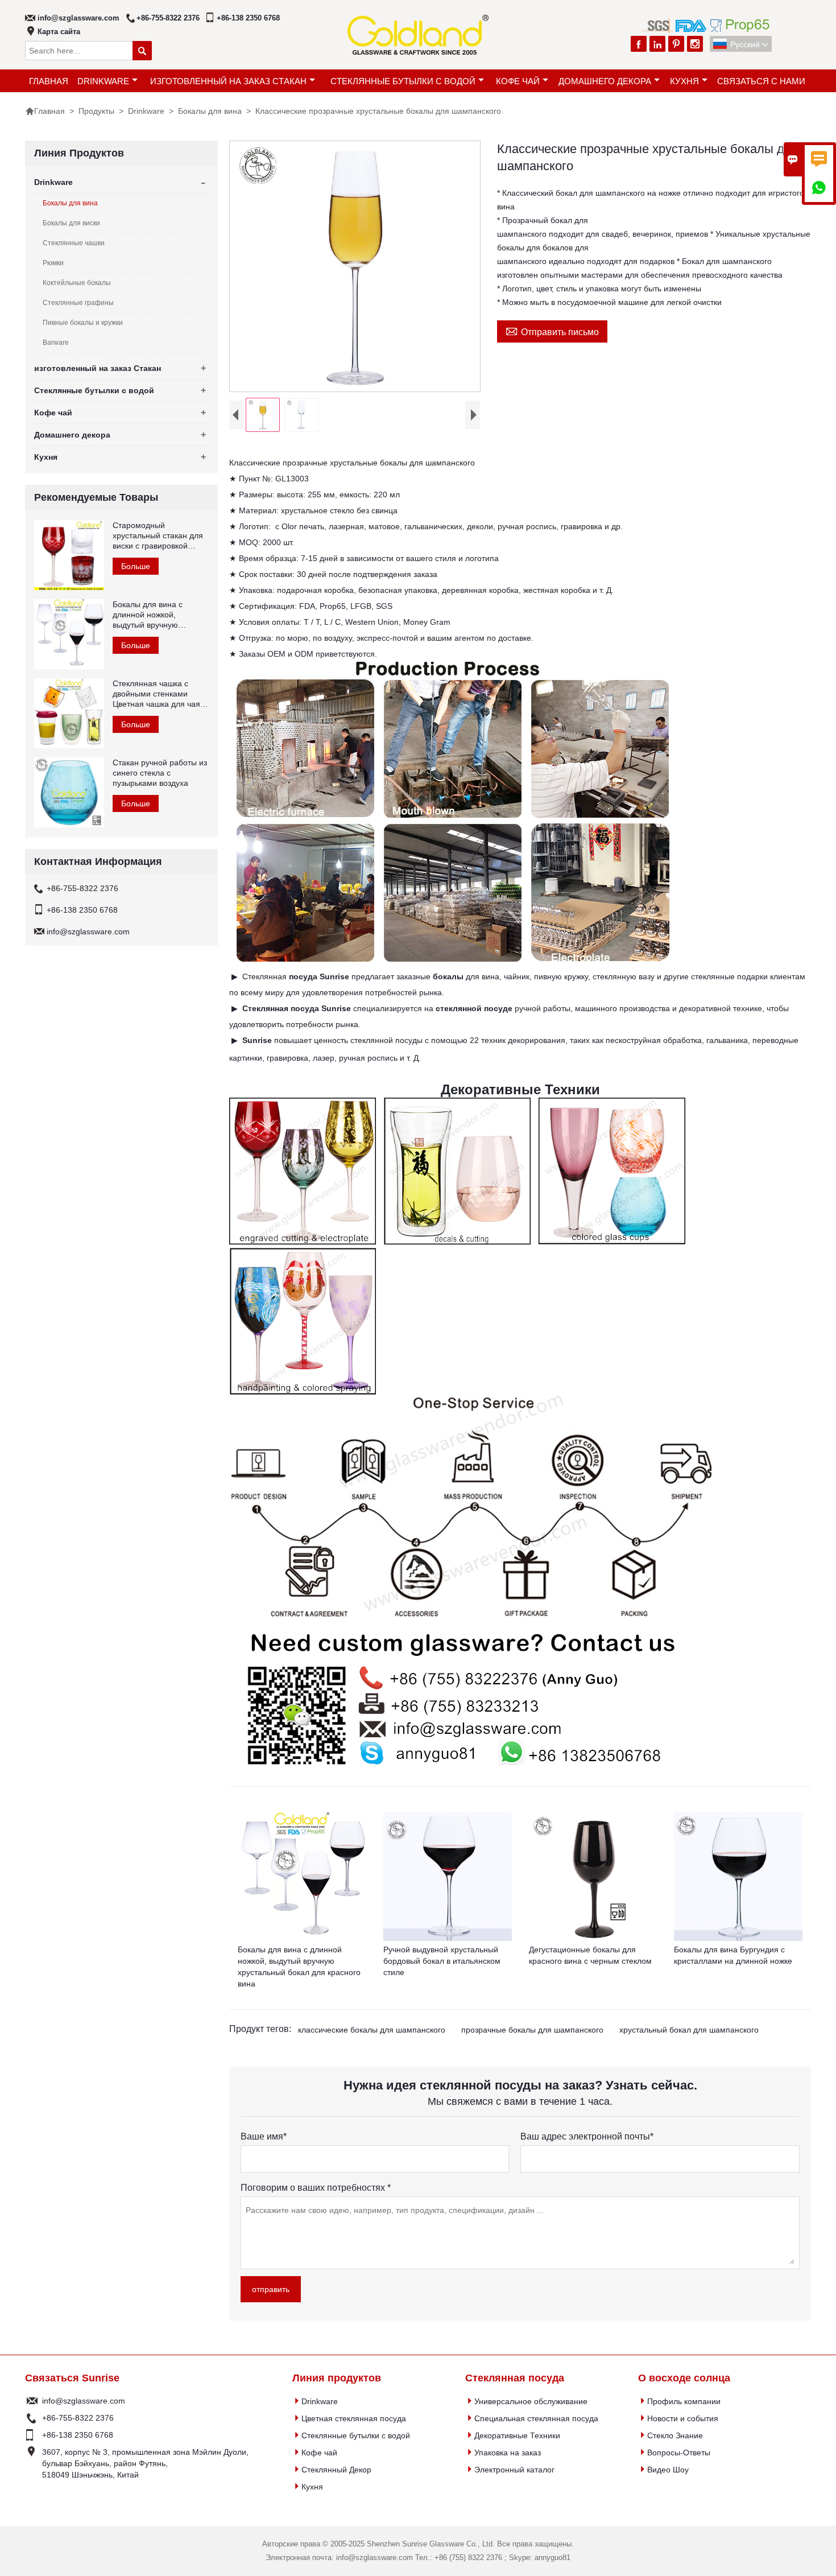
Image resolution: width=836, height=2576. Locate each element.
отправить (271, 2289)
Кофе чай (518, 81)
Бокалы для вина (210, 111)
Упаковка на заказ (508, 2453)
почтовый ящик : (32, 2401)
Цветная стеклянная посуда (354, 2418)
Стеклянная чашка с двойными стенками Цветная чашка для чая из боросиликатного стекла (156, 694)
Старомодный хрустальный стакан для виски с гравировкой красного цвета (158, 536)
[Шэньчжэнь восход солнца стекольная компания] (457, 1772)
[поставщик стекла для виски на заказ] (471, 1619)
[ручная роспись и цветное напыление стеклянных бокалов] (303, 1390)
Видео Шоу (668, 2470)
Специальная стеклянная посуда (536, 2418)
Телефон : (32, 2418)
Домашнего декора (605, 81)
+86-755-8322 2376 (168, 18)
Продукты (96, 111)
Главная (49, 81)
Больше (136, 566)
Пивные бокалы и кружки (83, 323)
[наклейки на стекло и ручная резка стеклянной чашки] (457, 1240)
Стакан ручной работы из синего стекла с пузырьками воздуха (160, 773)
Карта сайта (59, 32)
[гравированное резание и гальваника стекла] (303, 1242)
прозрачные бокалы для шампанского (532, 2030)
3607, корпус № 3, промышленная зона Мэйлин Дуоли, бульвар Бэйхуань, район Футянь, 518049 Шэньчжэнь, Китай (145, 2463)
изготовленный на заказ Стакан (228, 81)
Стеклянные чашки (74, 243)
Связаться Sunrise (72, 2378)
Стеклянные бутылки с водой (403, 81)
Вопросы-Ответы (679, 2453)
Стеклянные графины (78, 303)
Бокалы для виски (71, 223)
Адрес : (32, 2463)
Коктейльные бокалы (77, 283)
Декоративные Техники (517, 2435)
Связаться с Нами (761, 81)
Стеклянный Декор (336, 2470)
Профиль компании (684, 2401)
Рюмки (53, 263)
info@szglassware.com (78, 18)
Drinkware (103, 81)
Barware (56, 343)
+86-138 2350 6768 (248, 18)
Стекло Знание (675, 2435)
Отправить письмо (552, 331)
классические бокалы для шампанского (372, 2030)
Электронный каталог (514, 2470)
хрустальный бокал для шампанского (689, 2030)
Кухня (684, 81)
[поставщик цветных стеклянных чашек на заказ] (612, 1240)
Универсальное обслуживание (531, 2401)
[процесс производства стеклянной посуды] (453, 961)
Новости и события (683, 2418)
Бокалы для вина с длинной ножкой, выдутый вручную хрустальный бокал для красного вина (156, 615)
